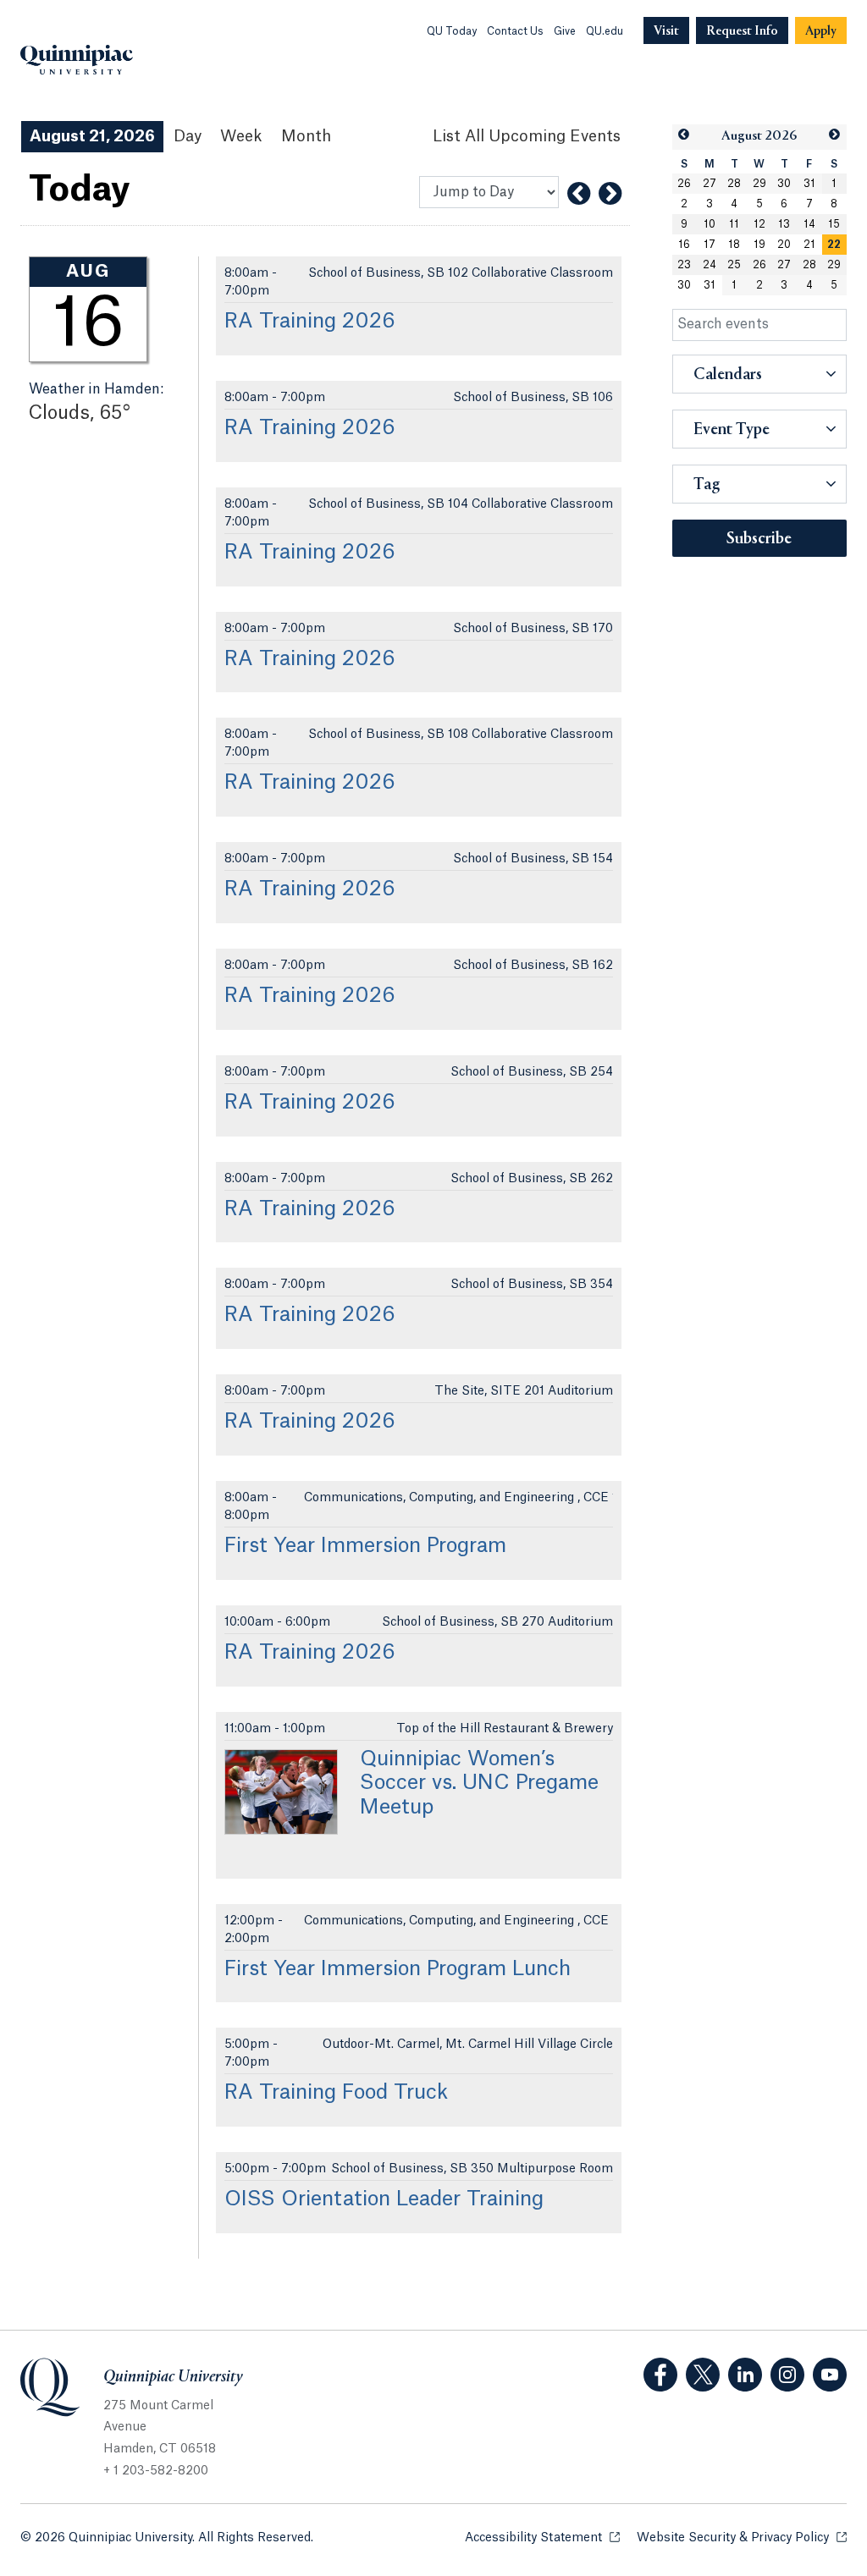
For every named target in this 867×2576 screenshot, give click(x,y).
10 (710, 224)
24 (710, 265)
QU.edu (605, 31)
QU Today (452, 31)
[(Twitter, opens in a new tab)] (703, 2375)
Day (188, 136)
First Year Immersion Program (365, 1546)
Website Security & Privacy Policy (742, 2538)
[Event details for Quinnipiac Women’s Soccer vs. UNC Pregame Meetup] (281, 1792)
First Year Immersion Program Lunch (398, 1969)
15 (834, 224)
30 (784, 184)
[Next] (610, 194)
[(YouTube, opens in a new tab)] (830, 2375)
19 (759, 245)
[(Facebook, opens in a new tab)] (660, 2375)
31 (809, 184)
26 (684, 184)
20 (784, 245)
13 (784, 224)
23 (684, 265)
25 (734, 265)
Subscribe (759, 539)
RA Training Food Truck (336, 2093)
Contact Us (515, 31)
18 (734, 245)
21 (809, 245)
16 (684, 245)
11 (734, 224)
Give (565, 31)
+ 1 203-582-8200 (156, 2471)
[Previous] (579, 194)
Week (241, 136)
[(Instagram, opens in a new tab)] (787, 2375)
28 (734, 184)
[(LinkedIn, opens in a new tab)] (745, 2375)
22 (834, 245)
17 (710, 245)
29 (759, 184)
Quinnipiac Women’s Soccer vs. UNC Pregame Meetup (479, 1784)
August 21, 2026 (92, 136)
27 (710, 184)
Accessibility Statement (542, 2538)
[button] (685, 135)
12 (759, 224)
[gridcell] (835, 245)
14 (809, 224)
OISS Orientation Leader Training (384, 2199)
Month (306, 136)
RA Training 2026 (310, 322)
